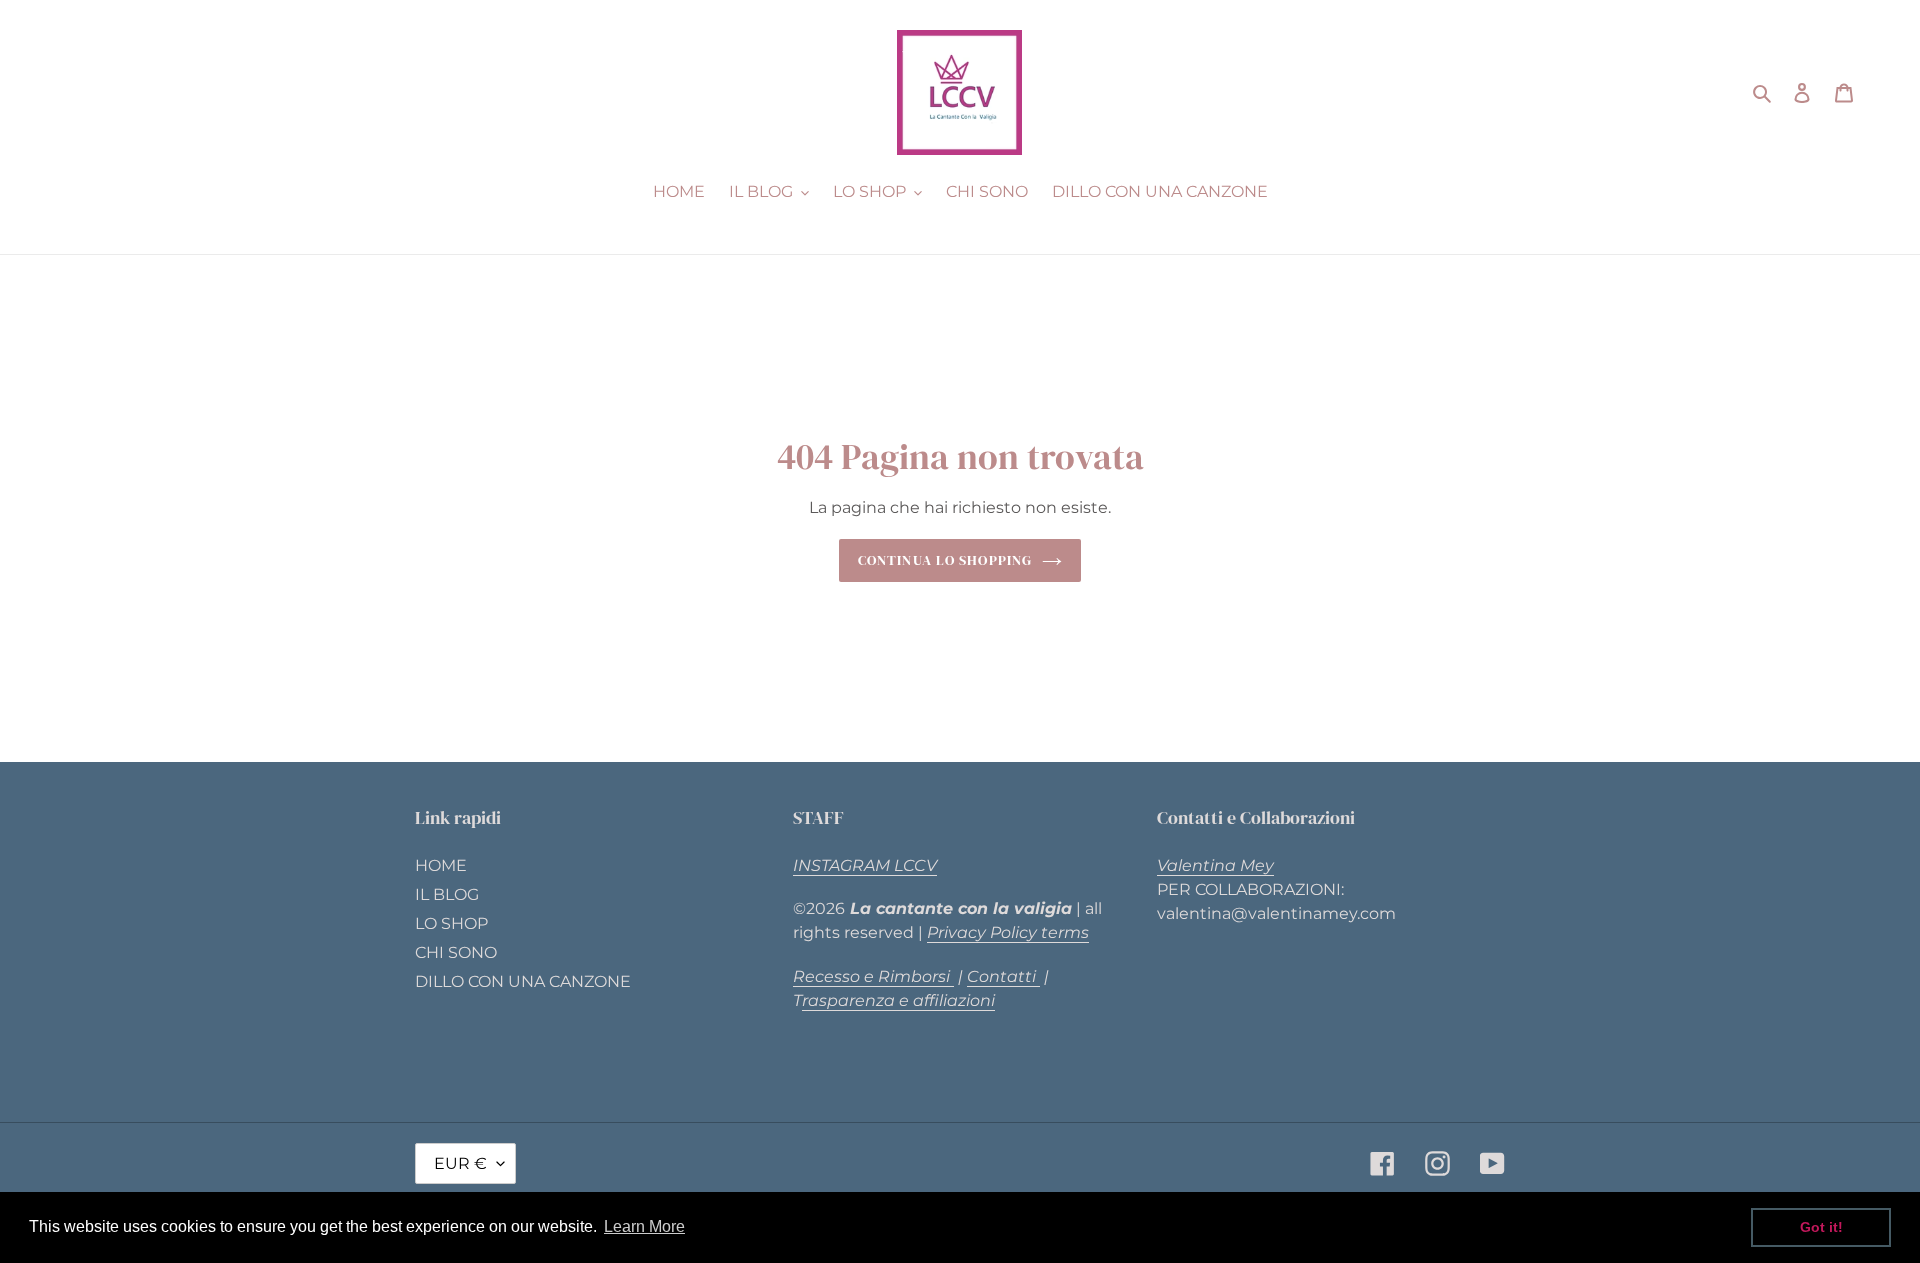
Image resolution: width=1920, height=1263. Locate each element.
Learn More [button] (644, 1226)
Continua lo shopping (945, 560)
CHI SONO (456, 952)
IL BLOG (447, 894)
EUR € (460, 1163)
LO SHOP (451, 923)
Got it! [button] (1821, 1227)
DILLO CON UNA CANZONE (523, 981)
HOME (441, 865)
